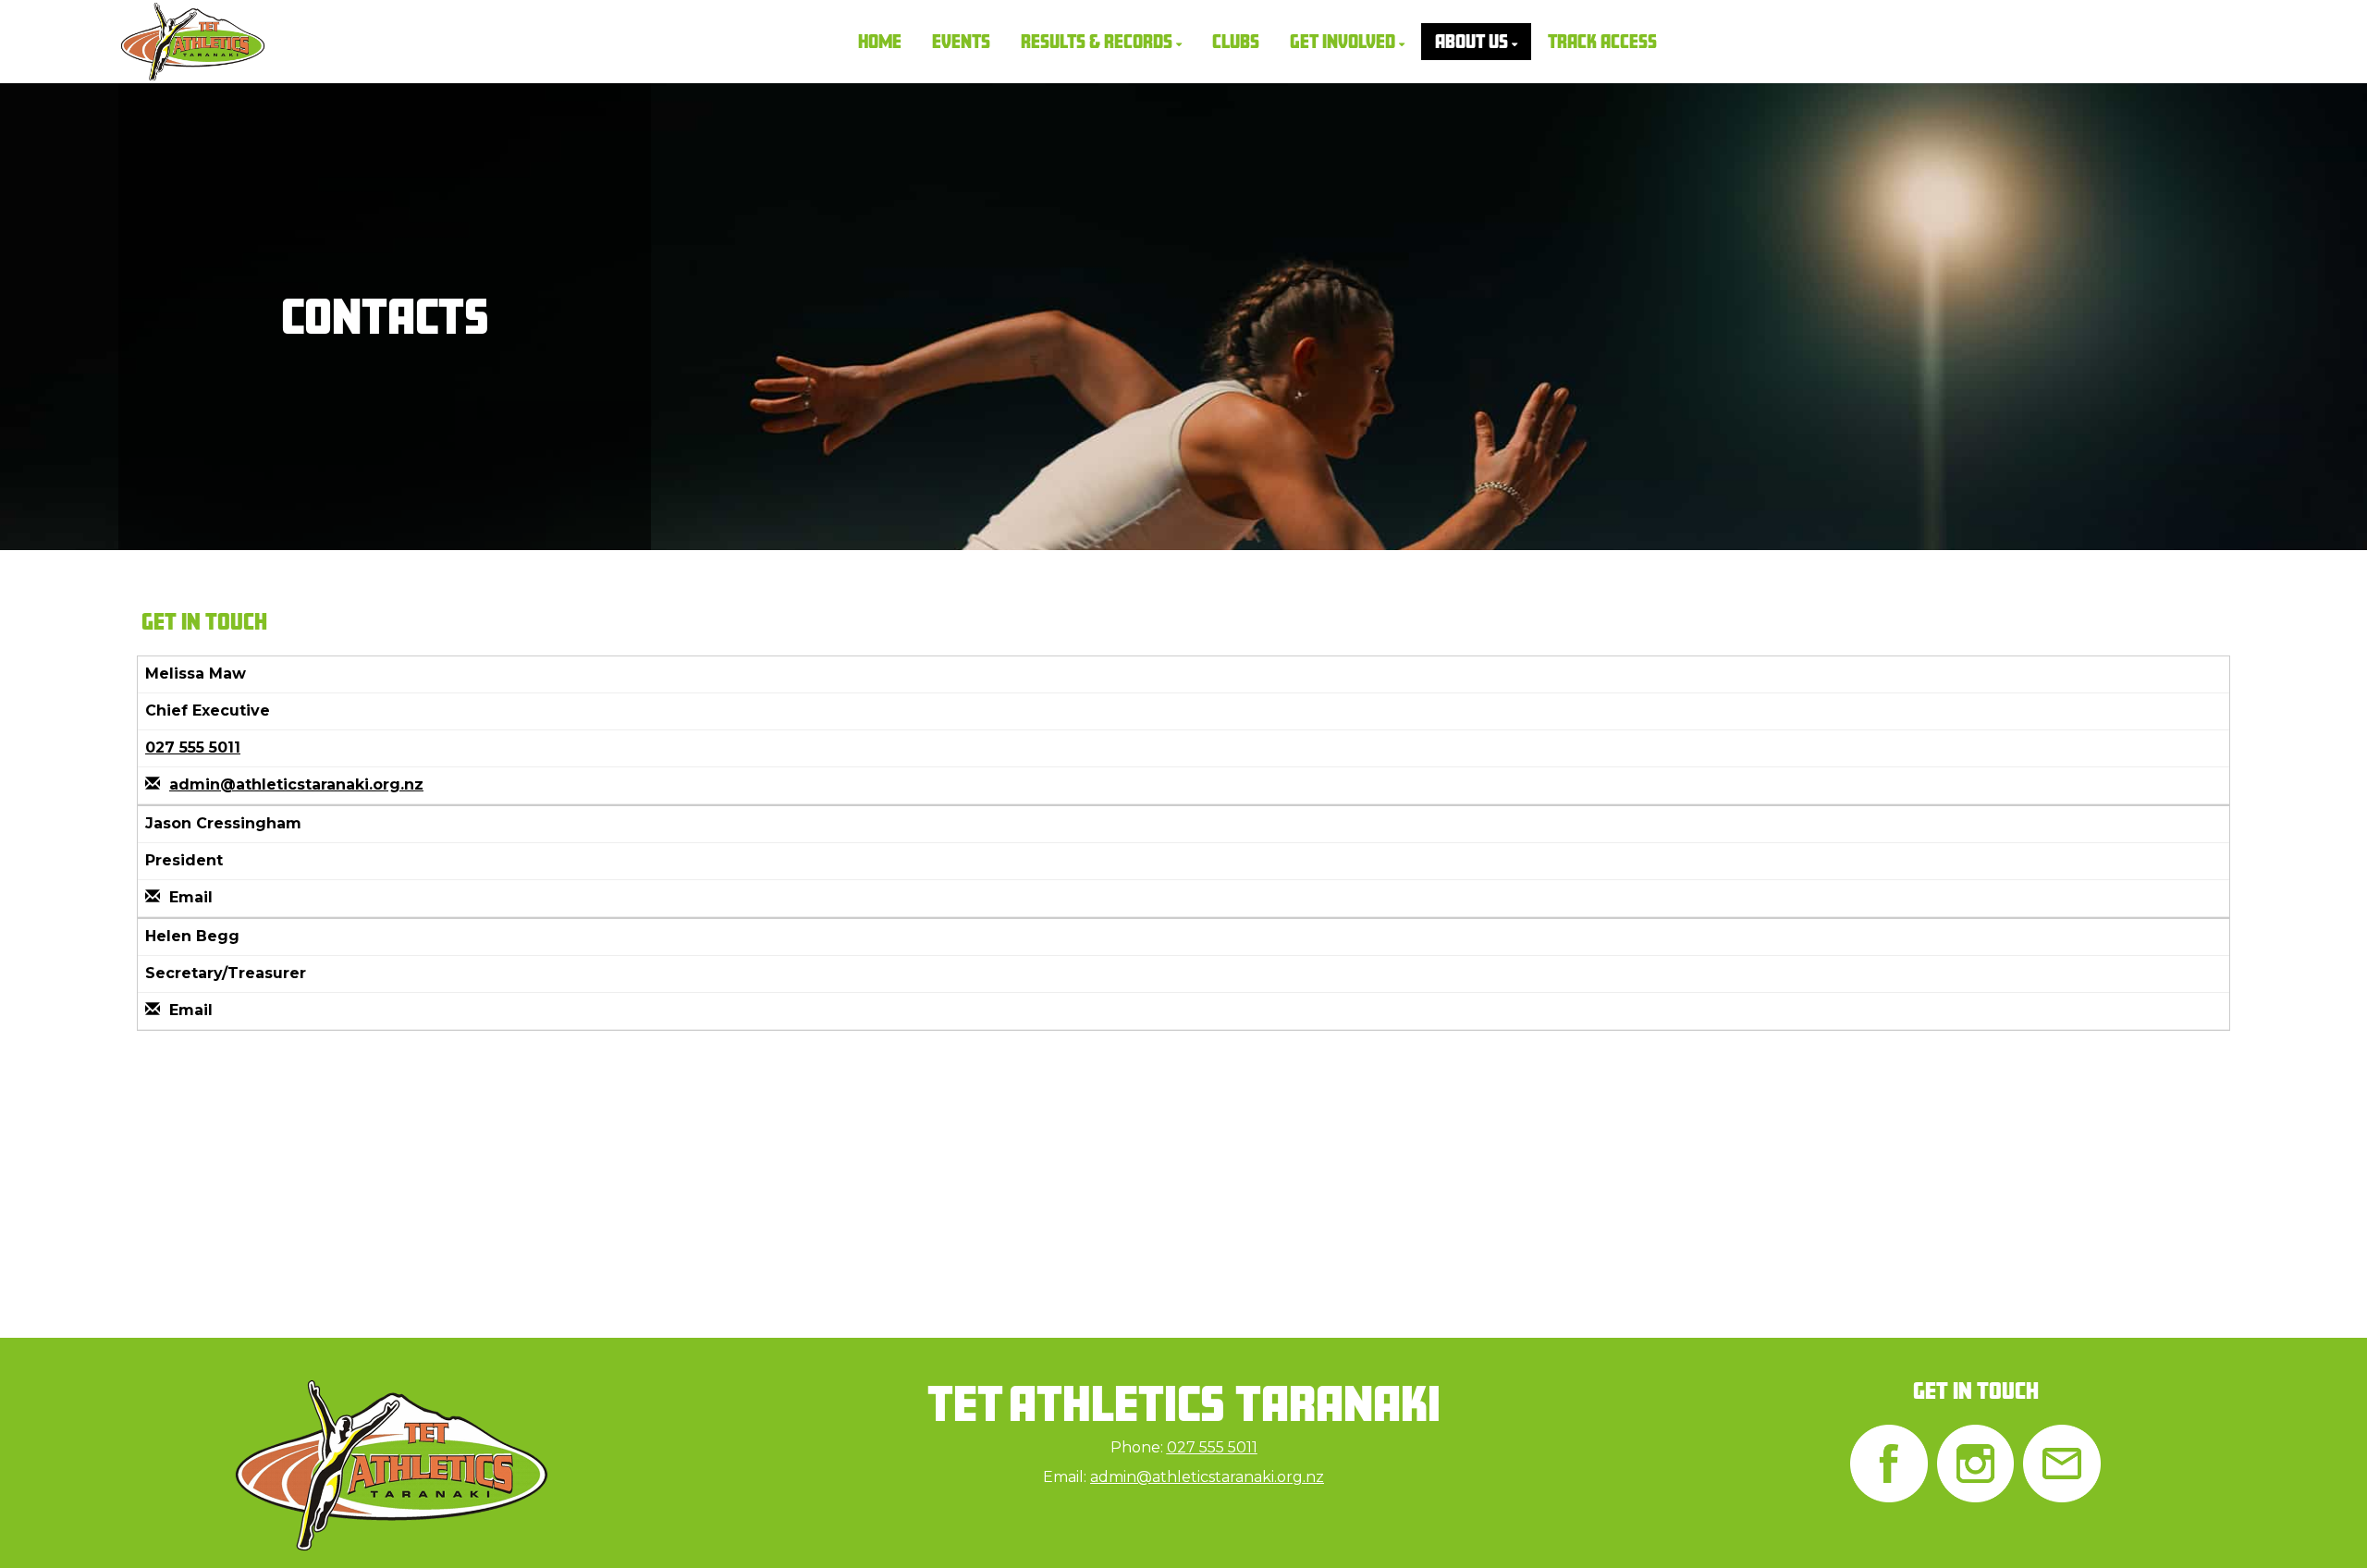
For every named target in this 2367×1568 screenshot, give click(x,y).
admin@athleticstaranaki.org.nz (296, 784)
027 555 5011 (193, 747)
